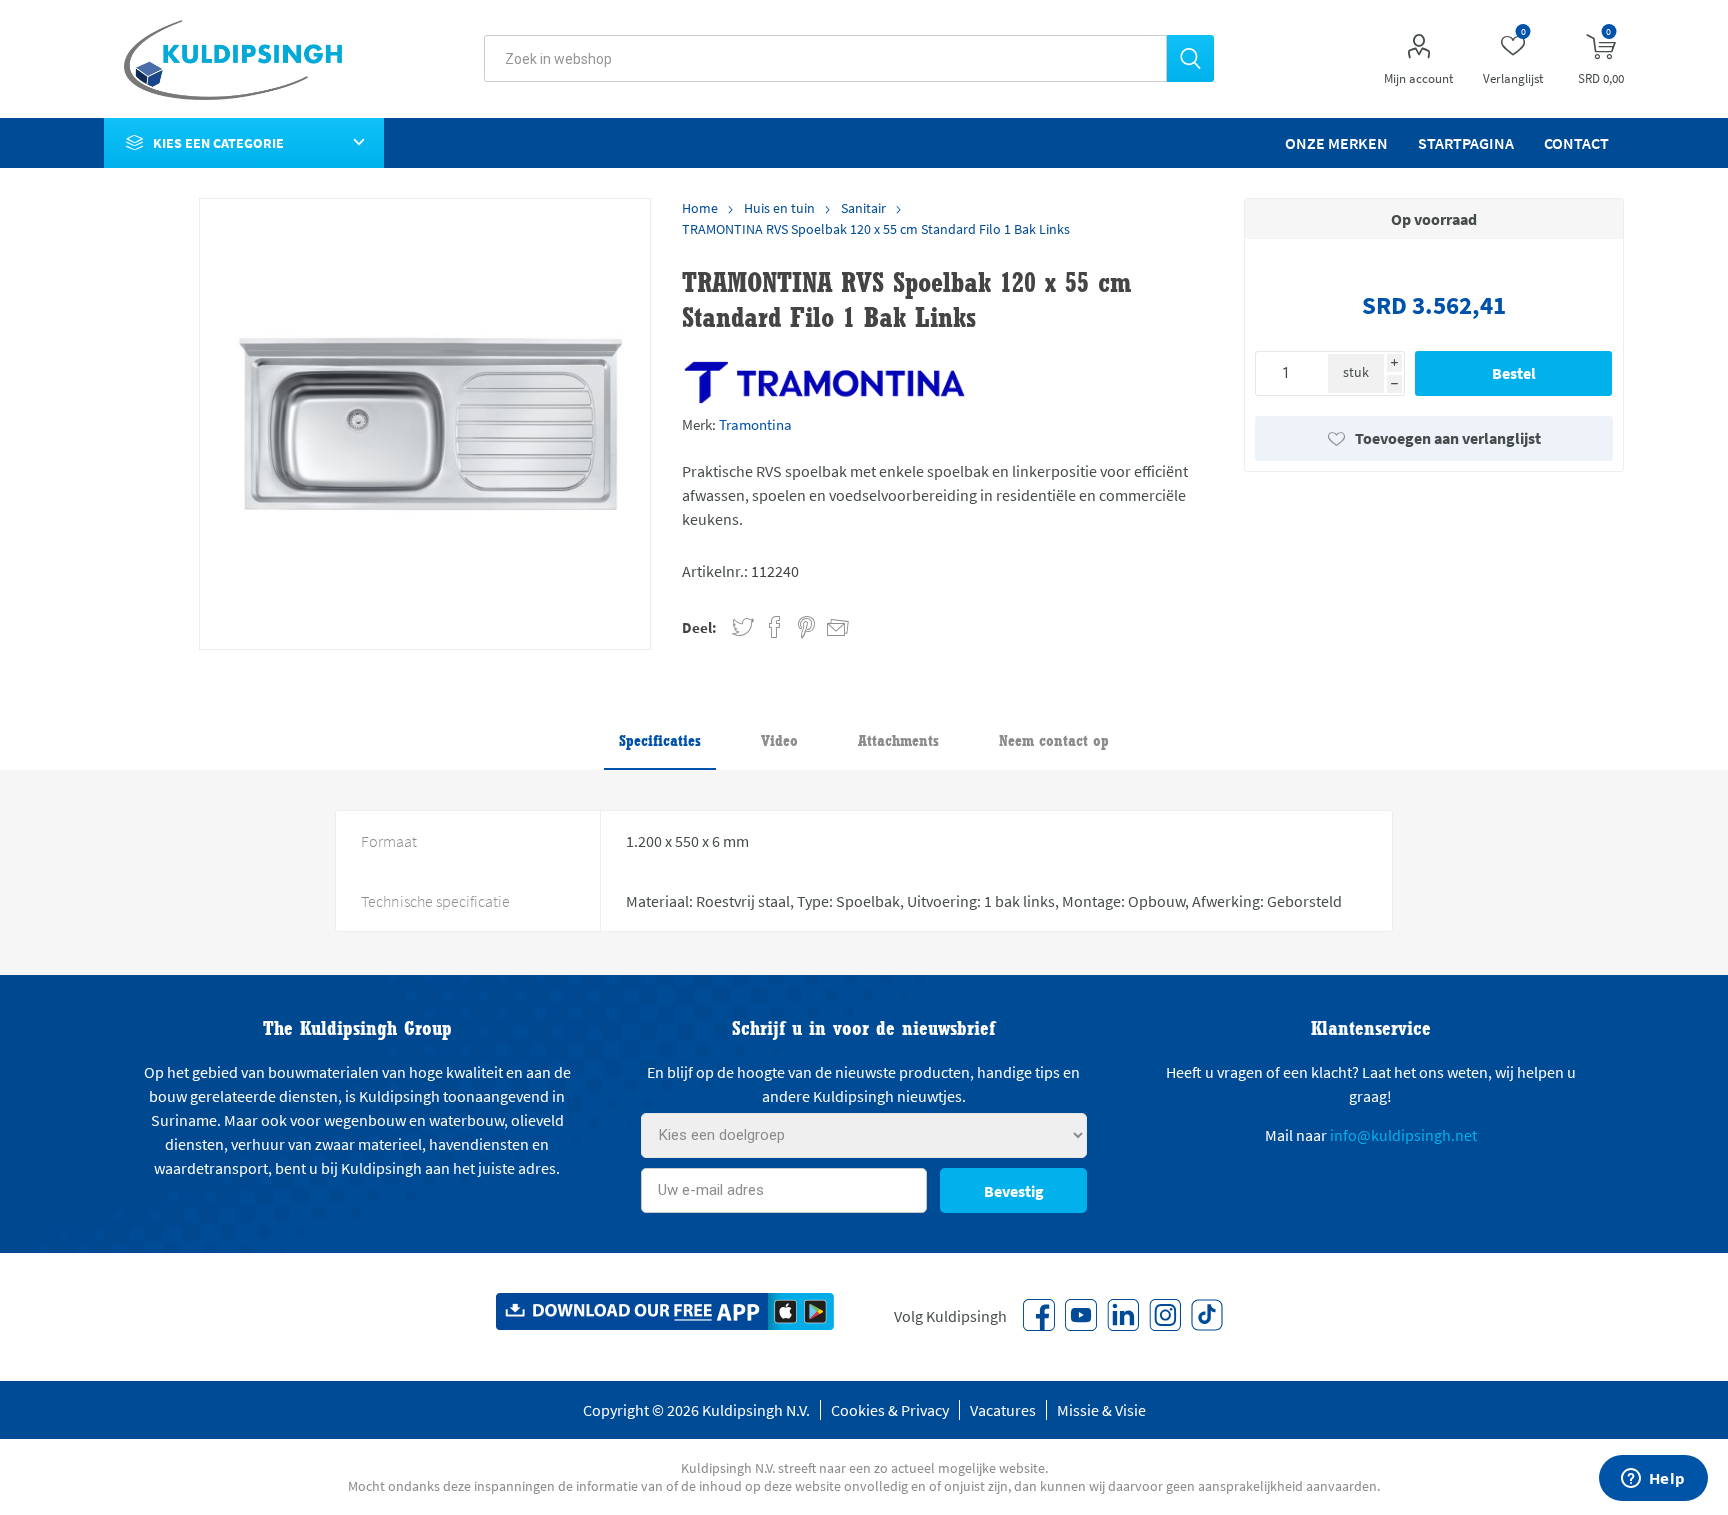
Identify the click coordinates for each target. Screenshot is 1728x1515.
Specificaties (660, 740)
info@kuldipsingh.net (1403, 1135)
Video (779, 740)
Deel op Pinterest (806, 627)
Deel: (699, 627)
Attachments (898, 740)
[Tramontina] (824, 382)
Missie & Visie (1101, 1410)
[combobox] (825, 58)
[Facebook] (1039, 1315)
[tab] (660, 742)
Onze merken (1336, 143)
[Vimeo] (1123, 1315)
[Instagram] (1165, 1315)
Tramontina (755, 424)
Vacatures (1003, 1410)
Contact (1576, 143)
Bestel (1514, 373)
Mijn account (1418, 78)
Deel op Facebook (775, 627)
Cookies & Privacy (890, 1410)
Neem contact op (1054, 740)
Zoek (1190, 58)
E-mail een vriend (829, 624)
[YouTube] (1081, 1315)
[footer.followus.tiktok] (1207, 1315)
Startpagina (1466, 143)
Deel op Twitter (743, 627)
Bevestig (1014, 1191)
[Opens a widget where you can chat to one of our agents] (1653, 1480)
